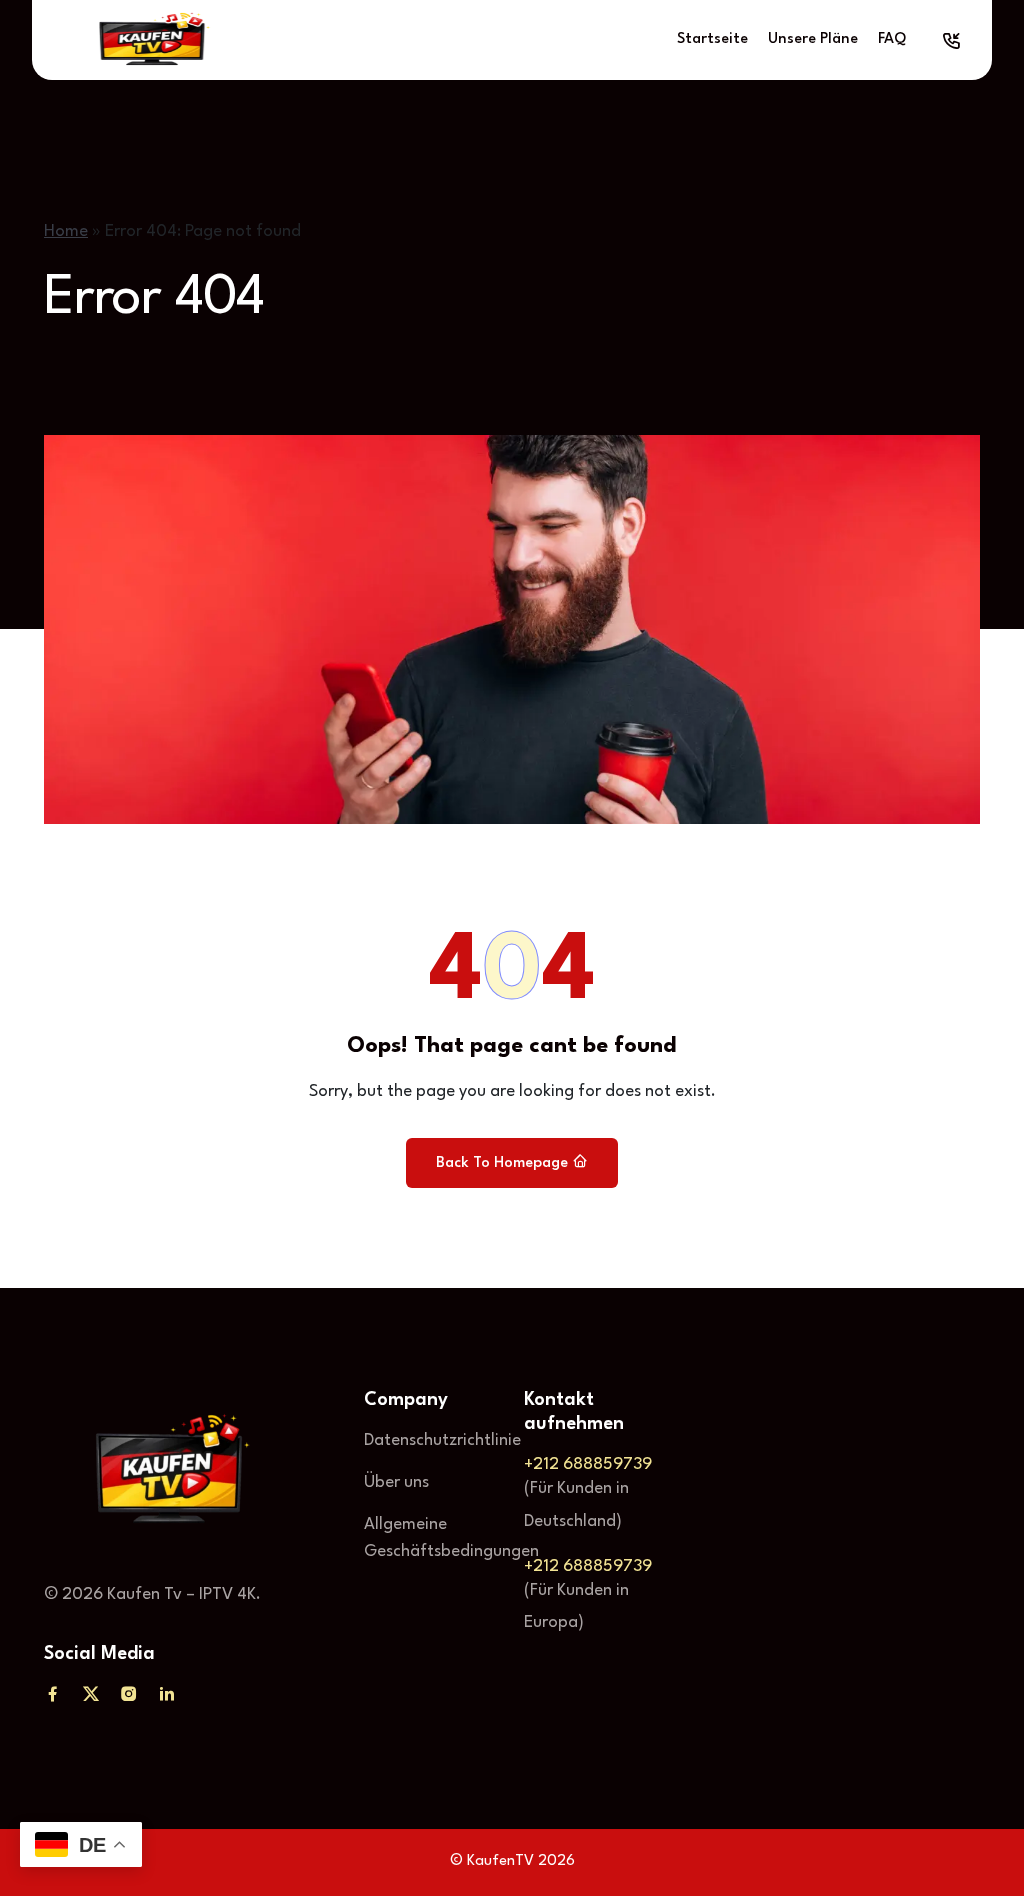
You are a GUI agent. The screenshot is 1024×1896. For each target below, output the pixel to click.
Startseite (712, 39)
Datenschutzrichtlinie (442, 1440)
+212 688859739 (588, 1464)
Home (66, 231)
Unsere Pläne (813, 39)
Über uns (396, 1482)
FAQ (892, 39)
